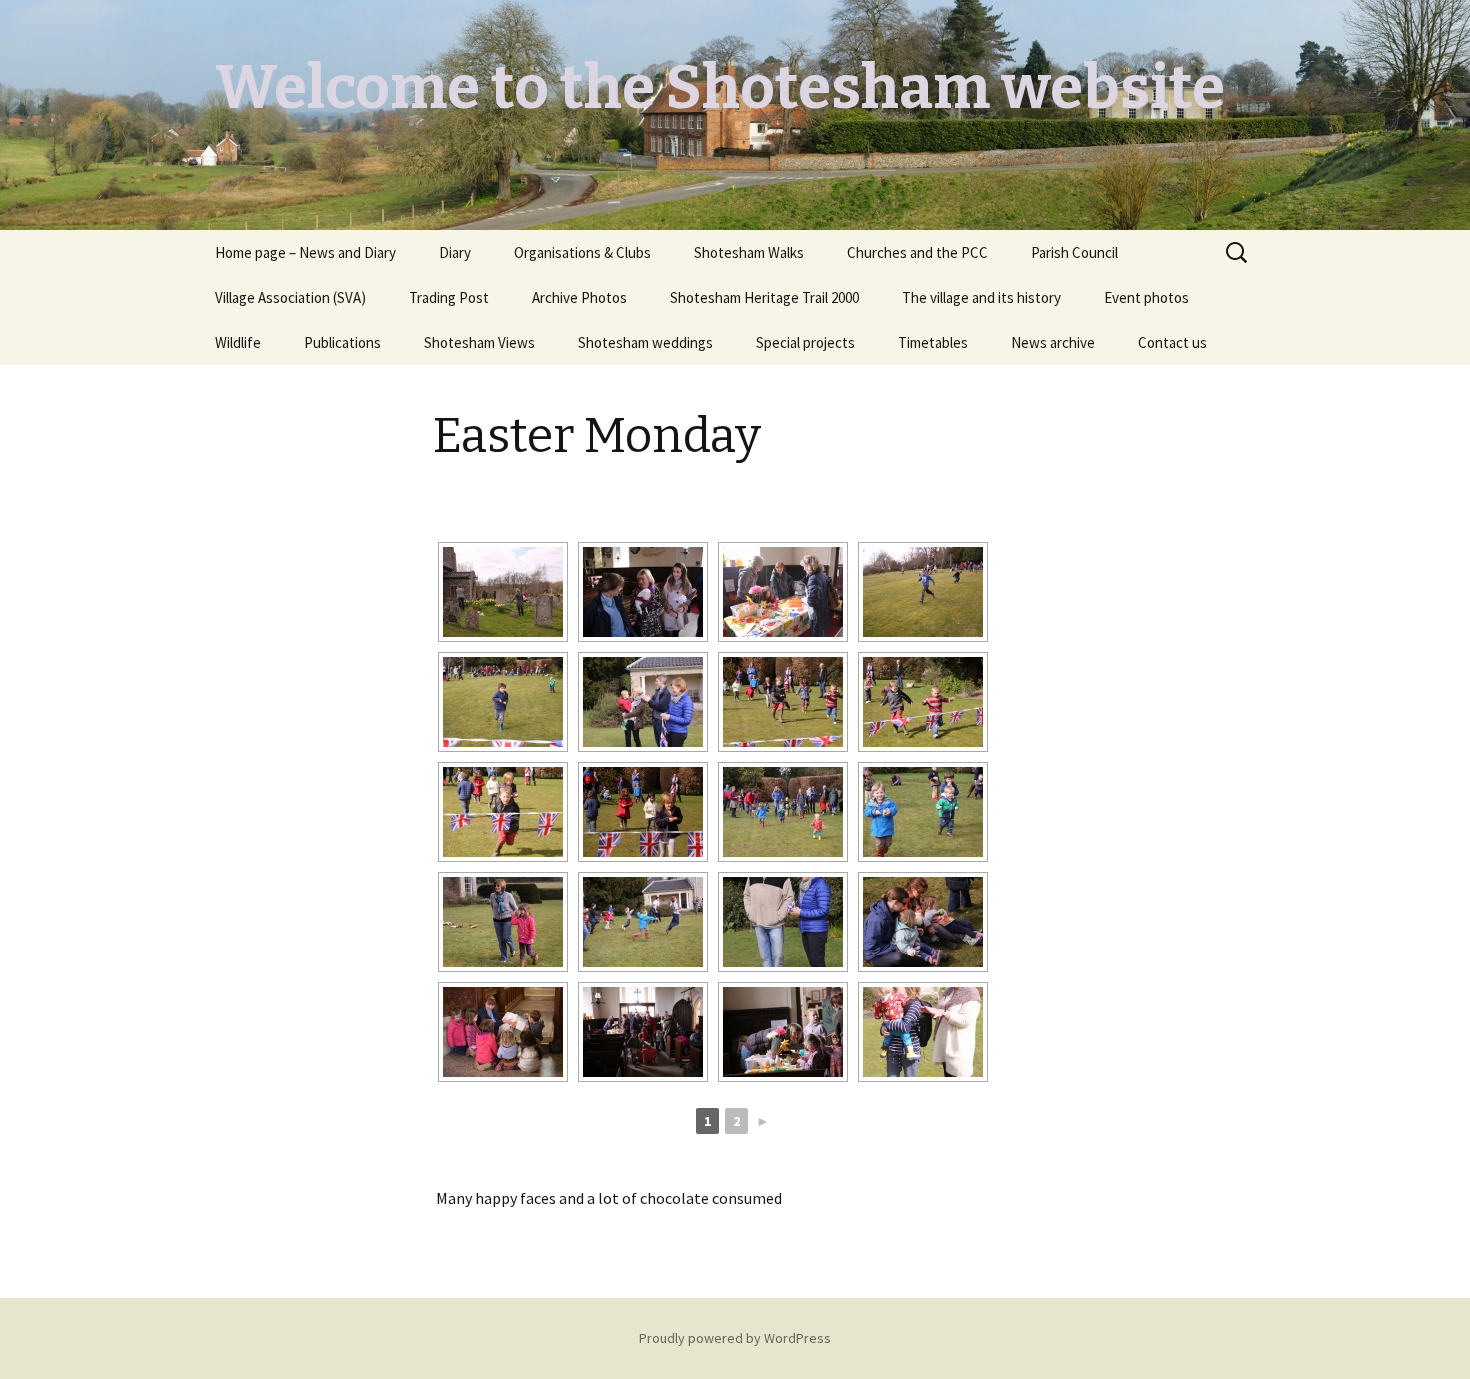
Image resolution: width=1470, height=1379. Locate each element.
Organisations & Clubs (582, 252)
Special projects (805, 342)
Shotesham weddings (645, 342)
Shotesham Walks (749, 252)
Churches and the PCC (917, 252)
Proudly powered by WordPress (735, 1338)
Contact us (1172, 342)
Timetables (933, 342)
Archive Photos (579, 297)
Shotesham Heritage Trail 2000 (764, 297)
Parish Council (1074, 252)
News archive (1053, 342)
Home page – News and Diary (305, 252)
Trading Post (449, 297)
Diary (455, 252)
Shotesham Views (479, 342)
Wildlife (238, 342)
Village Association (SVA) (290, 297)
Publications (342, 342)
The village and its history (981, 297)
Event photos (1146, 297)
